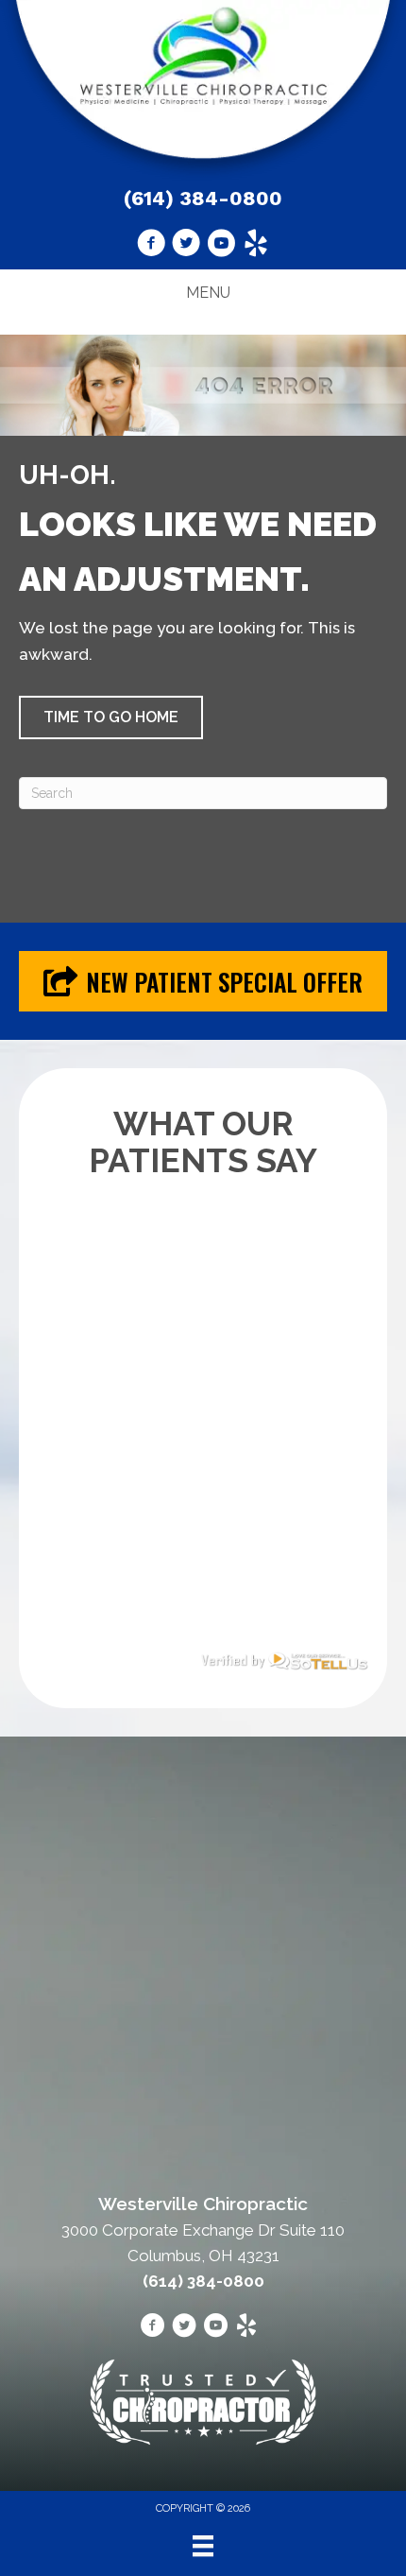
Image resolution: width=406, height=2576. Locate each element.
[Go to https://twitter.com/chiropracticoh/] (186, 246)
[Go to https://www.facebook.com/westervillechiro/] (151, 246)
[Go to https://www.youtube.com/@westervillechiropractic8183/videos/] (221, 246)
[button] (111, 717)
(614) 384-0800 (203, 198)
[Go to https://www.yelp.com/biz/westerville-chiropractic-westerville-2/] (256, 246)
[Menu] (203, 2546)
